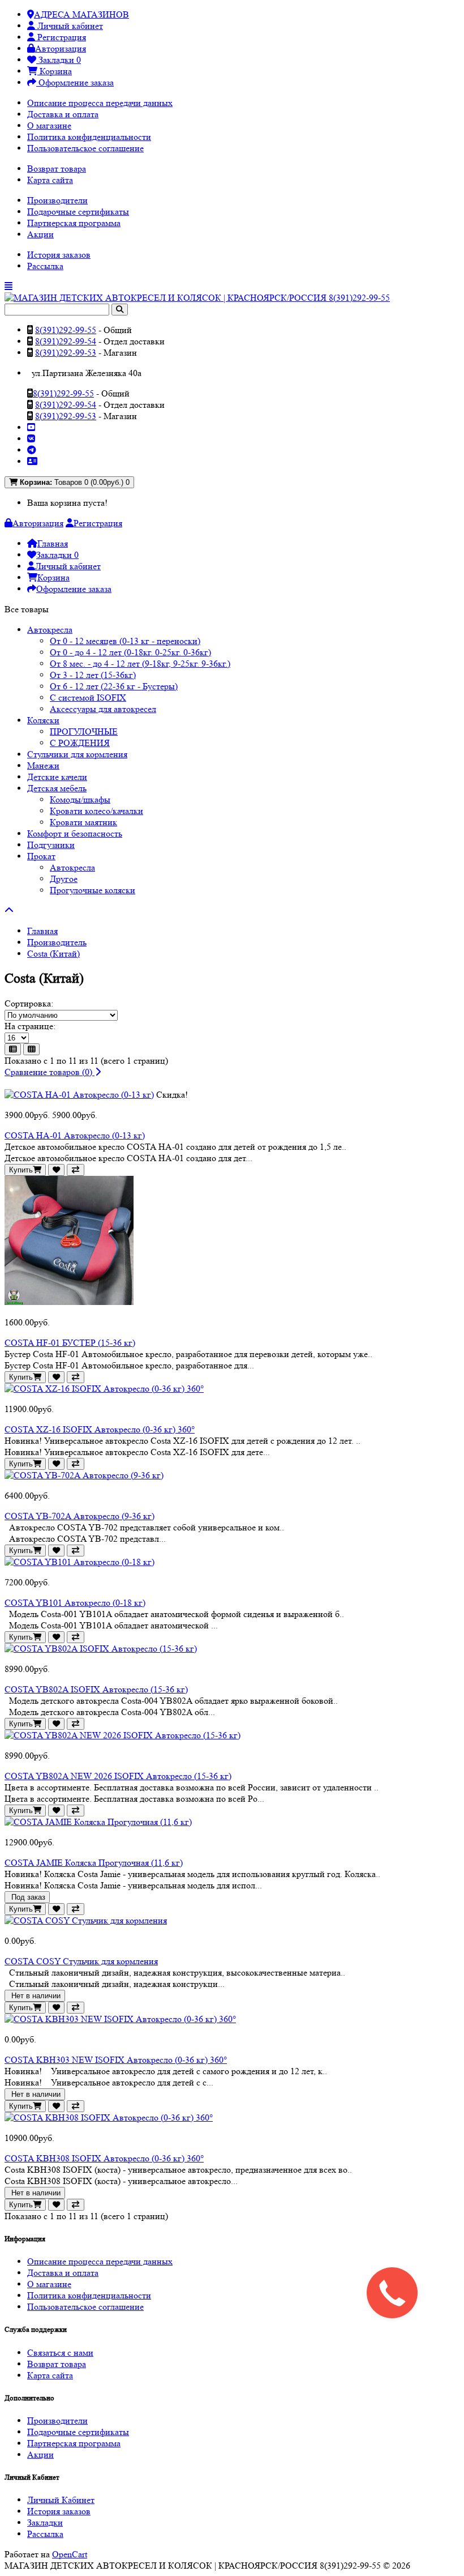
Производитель (57, 942)
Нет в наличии (35, 1996)
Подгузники (51, 845)
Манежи (43, 765)
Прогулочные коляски (93, 890)
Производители (57, 200)
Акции (40, 234)
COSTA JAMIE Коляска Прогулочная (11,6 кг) (94, 1863)
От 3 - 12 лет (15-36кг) (93, 675)
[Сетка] (31, 1049)
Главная (42, 931)
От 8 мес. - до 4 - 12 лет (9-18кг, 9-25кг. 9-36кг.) (140, 664)
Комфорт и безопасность (75, 833)
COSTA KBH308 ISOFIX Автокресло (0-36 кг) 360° (104, 2158)
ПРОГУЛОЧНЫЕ (84, 732)
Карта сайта (50, 180)
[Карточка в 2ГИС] (32, 461)
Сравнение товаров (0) (50, 1072)
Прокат (41, 856)
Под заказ (27, 1897)
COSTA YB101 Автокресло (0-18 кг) (75, 1603)
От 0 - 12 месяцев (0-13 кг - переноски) (125, 641)
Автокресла (50, 630)
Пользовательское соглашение (85, 148)
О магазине (49, 125)
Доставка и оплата (63, 114)
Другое (64, 879)
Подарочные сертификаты (78, 212)
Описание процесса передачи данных (100, 103)
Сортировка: (29, 1003)
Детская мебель (57, 788)
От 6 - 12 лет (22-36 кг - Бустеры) (114, 686)
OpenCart (70, 2554)
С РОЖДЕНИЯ (80, 743)
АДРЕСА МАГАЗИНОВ (81, 14)
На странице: (30, 1026)
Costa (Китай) (53, 954)
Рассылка (45, 266)
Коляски (43, 720)
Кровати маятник (83, 822)
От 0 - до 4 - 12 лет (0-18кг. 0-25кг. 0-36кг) (130, 652)
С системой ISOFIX (88, 698)
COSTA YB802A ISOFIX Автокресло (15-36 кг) (96, 1689)
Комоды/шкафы (80, 799)
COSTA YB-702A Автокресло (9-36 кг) (80, 1516)
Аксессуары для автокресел (103, 709)
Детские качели (57, 777)
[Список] (13, 1049)
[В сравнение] (76, 1170)
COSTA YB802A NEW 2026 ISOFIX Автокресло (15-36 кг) (118, 1776)
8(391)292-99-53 (66, 353)
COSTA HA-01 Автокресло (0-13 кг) (75, 1135)
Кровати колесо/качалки (96, 811)
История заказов (59, 255)
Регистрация (61, 37)
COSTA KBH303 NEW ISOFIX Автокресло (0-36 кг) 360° (116, 2060)
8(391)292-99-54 (66, 341)
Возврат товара (57, 169)
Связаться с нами (60, 2353)
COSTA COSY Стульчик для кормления (81, 1961)
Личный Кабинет (61, 2500)
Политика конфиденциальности (89, 137)
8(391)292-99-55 (66, 330)
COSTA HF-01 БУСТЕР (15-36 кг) (70, 1343)
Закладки (45, 2522)
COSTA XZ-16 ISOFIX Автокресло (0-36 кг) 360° (100, 1429)
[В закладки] (56, 1170)
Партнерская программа (74, 223)
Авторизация (61, 48)
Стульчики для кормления (77, 754)
